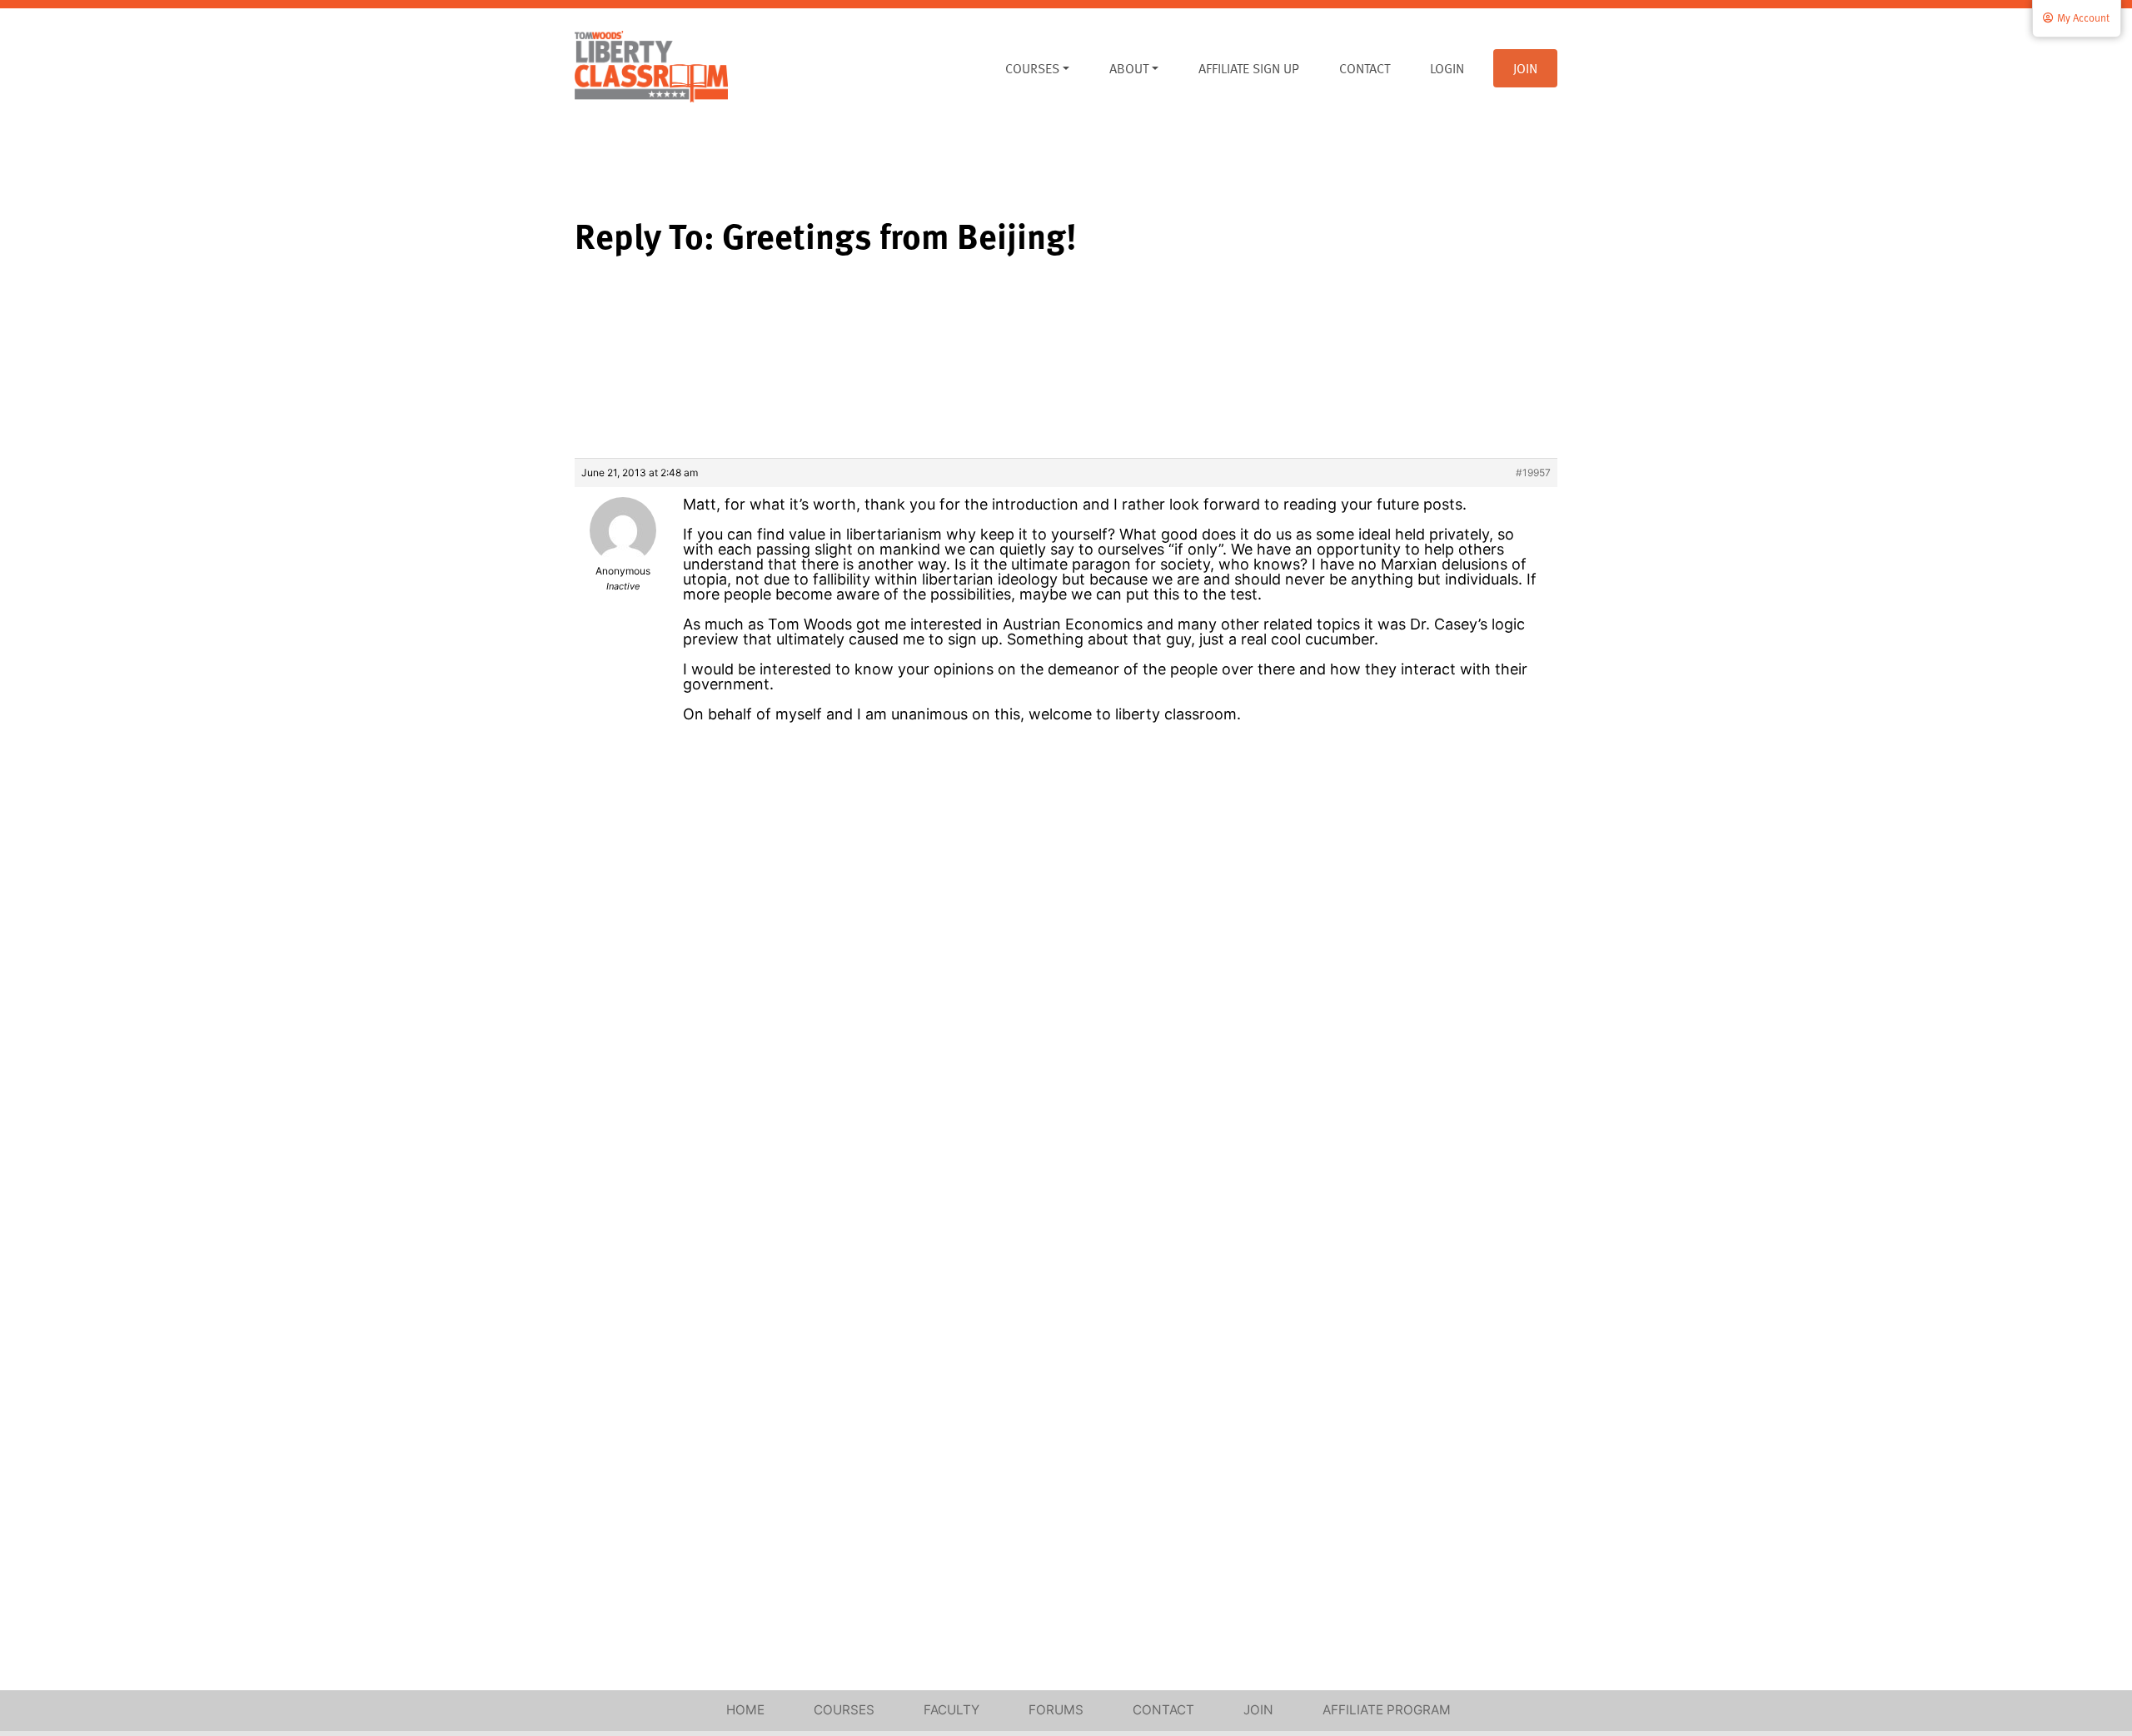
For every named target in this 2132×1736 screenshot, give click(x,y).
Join (1525, 68)
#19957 (1533, 473)
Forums (1056, 1710)
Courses (1032, 68)
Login (1447, 68)
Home (745, 1710)
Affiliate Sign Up (1249, 68)
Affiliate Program (1387, 1710)
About (1129, 68)
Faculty (951, 1710)
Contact (1365, 68)
